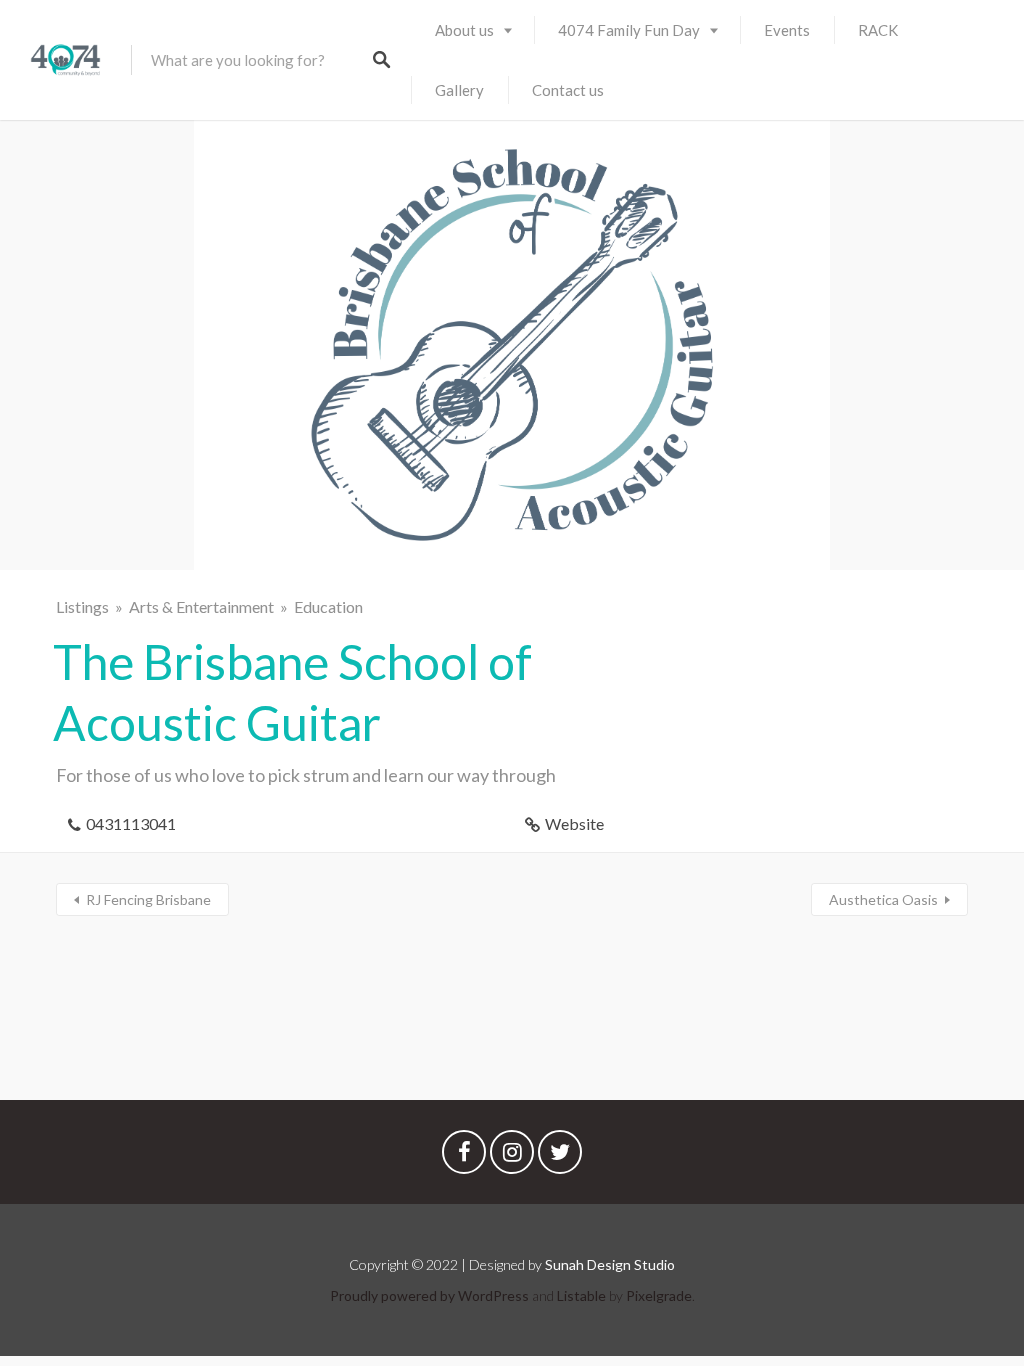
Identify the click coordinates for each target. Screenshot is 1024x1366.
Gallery (459, 90)
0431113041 (131, 823)
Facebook (464, 1157)
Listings (82, 606)
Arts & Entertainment (201, 606)
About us (464, 30)
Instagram (512, 1157)
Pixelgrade (659, 1295)
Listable (581, 1295)
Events (787, 30)
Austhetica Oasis (883, 899)
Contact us (568, 90)
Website (574, 823)
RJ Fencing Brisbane (148, 899)
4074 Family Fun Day (629, 30)
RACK (878, 30)
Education (328, 606)
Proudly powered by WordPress (429, 1295)
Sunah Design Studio (610, 1264)
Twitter (560, 1157)
